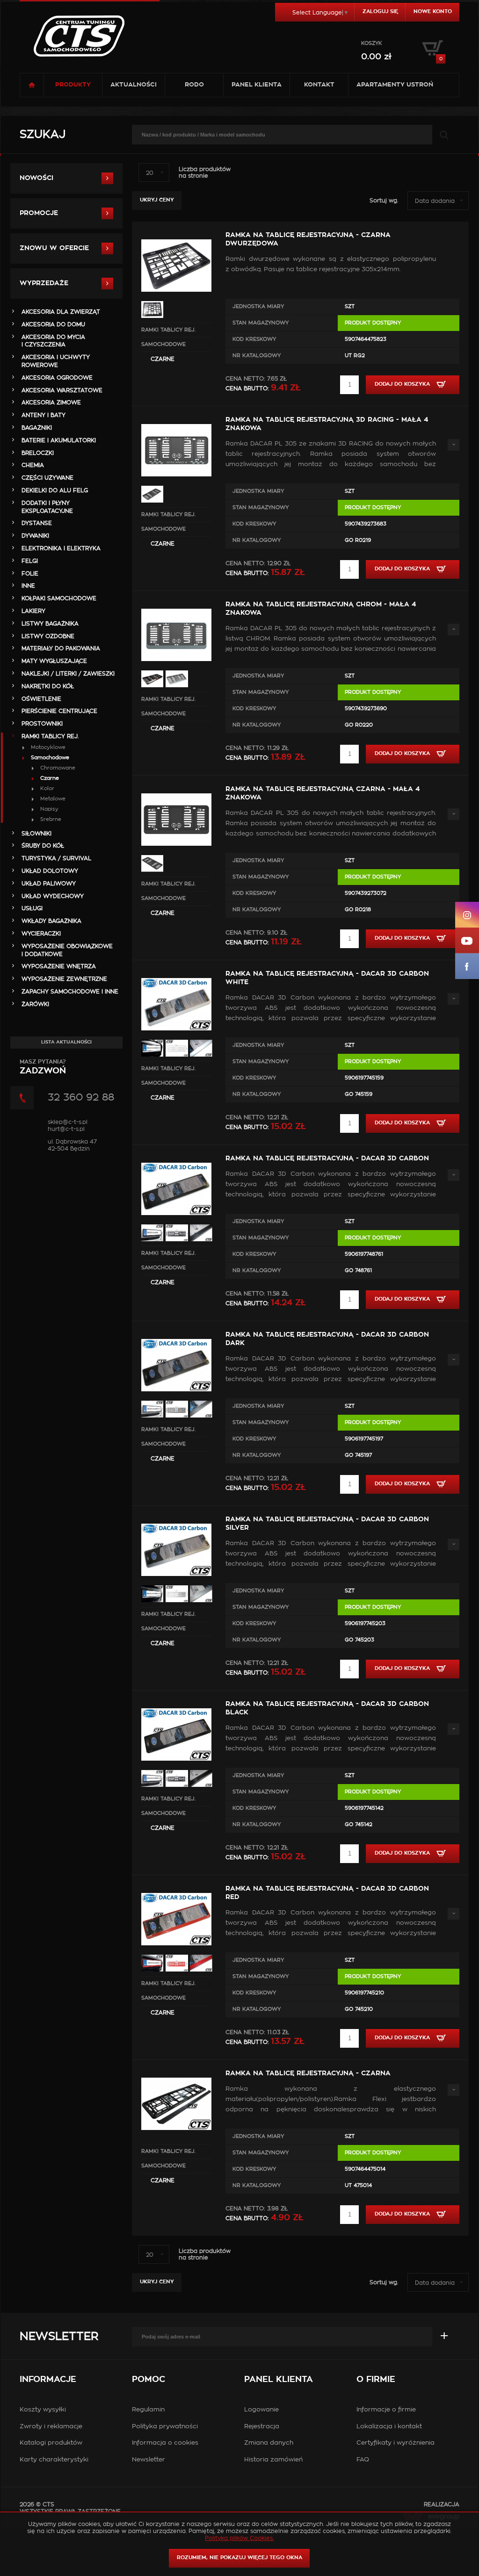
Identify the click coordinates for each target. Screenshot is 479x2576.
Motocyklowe (48, 747)
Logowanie (261, 2410)
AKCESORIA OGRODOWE (57, 378)
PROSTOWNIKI (42, 724)
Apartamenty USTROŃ (395, 85)
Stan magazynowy (261, 323)
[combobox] (154, 173)
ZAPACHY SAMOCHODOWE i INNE (70, 992)
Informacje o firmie (386, 2410)
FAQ (363, 2460)
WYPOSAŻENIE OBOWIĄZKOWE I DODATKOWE (67, 950)
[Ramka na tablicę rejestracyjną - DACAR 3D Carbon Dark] (176, 1333)
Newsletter (59, 2337)
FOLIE (30, 574)
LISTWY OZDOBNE (48, 636)
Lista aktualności (66, 1042)
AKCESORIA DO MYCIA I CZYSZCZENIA (53, 341)
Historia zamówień (273, 2460)
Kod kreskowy (254, 339)
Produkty (73, 85)
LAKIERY (33, 611)
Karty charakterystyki (54, 2460)
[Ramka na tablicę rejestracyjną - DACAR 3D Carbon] (176, 1157)
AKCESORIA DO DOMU (53, 324)
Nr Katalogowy (257, 356)
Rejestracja (262, 2427)
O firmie (376, 2380)
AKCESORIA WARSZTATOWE (62, 390)
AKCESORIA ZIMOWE (51, 403)
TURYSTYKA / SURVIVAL (56, 858)
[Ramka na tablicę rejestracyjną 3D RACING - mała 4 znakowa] (176, 418)
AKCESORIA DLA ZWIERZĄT (61, 312)
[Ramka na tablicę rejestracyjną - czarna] (176, 2072)
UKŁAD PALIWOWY (49, 884)
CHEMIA (33, 465)
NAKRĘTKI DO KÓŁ (48, 686)
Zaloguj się (380, 11)
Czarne (163, 359)
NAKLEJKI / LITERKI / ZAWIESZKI (68, 674)
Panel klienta (257, 85)
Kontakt (319, 85)
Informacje (48, 2380)
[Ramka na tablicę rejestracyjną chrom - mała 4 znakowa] (176, 603)
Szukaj (43, 135)
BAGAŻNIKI (37, 428)
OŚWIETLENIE (41, 699)
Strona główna (32, 85)
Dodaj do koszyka (403, 384)
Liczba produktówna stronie (205, 173)
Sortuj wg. (384, 201)
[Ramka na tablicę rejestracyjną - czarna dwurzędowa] (176, 234)
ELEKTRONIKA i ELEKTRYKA (61, 548)
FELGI (30, 561)
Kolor (47, 788)
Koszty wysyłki (43, 2410)
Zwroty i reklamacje (51, 2427)
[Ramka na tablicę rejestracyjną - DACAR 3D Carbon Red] (176, 1887)
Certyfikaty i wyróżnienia (396, 2443)
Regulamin (148, 2410)
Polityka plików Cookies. (239, 2538)
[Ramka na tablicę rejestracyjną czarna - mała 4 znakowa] (176, 788)
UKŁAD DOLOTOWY (50, 871)
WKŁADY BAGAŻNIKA (51, 921)
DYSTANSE (37, 523)
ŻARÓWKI (35, 1004)
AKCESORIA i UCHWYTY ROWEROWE (56, 361)
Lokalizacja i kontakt (389, 2427)
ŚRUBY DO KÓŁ (43, 846)
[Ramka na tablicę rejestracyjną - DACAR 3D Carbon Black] (176, 1703)
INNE (28, 586)
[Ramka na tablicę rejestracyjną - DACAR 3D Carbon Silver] (176, 1518)
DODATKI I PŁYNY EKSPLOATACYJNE (47, 507)
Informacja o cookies (165, 2443)
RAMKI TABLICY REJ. (168, 330)
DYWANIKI (35, 536)
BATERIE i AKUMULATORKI (59, 440)
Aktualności (134, 85)
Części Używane (47, 478)
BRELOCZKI (38, 453)
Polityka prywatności (165, 2427)
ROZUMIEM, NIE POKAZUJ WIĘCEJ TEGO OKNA (239, 2558)
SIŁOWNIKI (36, 834)
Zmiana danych (269, 2443)
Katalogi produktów (51, 2443)
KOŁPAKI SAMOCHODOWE (59, 598)
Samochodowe (163, 344)
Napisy (49, 809)
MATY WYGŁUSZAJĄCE (54, 661)
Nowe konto (433, 11)
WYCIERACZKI (41, 934)
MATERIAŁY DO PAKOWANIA (61, 648)
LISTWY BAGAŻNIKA (50, 624)
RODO (194, 85)
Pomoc (149, 2380)
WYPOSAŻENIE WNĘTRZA (59, 966)
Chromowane (58, 768)
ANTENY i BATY (44, 415)
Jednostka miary (258, 306)
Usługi (32, 908)
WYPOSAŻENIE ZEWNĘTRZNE (64, 979)
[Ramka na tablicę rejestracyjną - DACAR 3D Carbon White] (176, 972)
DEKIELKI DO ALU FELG (55, 490)
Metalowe (53, 799)
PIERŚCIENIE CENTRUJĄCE (59, 711)
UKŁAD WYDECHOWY (53, 896)
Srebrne (51, 819)
